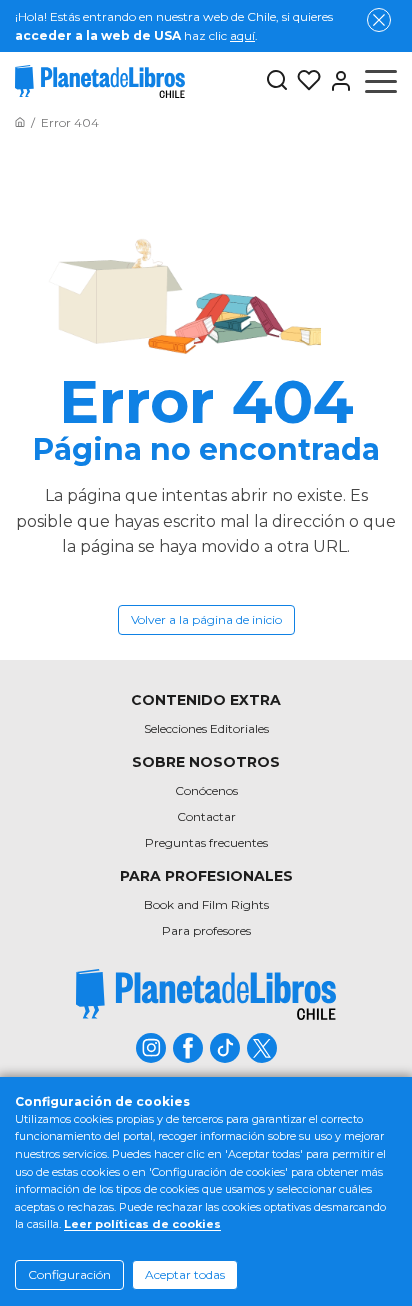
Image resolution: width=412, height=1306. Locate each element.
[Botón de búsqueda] (277, 81)
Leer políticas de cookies (142, 1224)
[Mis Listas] (305, 81)
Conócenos (206, 790)
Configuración (69, 1274)
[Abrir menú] (381, 81)
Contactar (206, 816)
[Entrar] (337, 81)
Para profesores (206, 930)
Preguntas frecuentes (206, 842)
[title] (206, 994)
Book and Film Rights (206, 904)
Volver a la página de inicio (206, 619)
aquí (242, 35)
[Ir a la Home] (20, 122)
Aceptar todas (185, 1274)
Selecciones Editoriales (206, 728)
